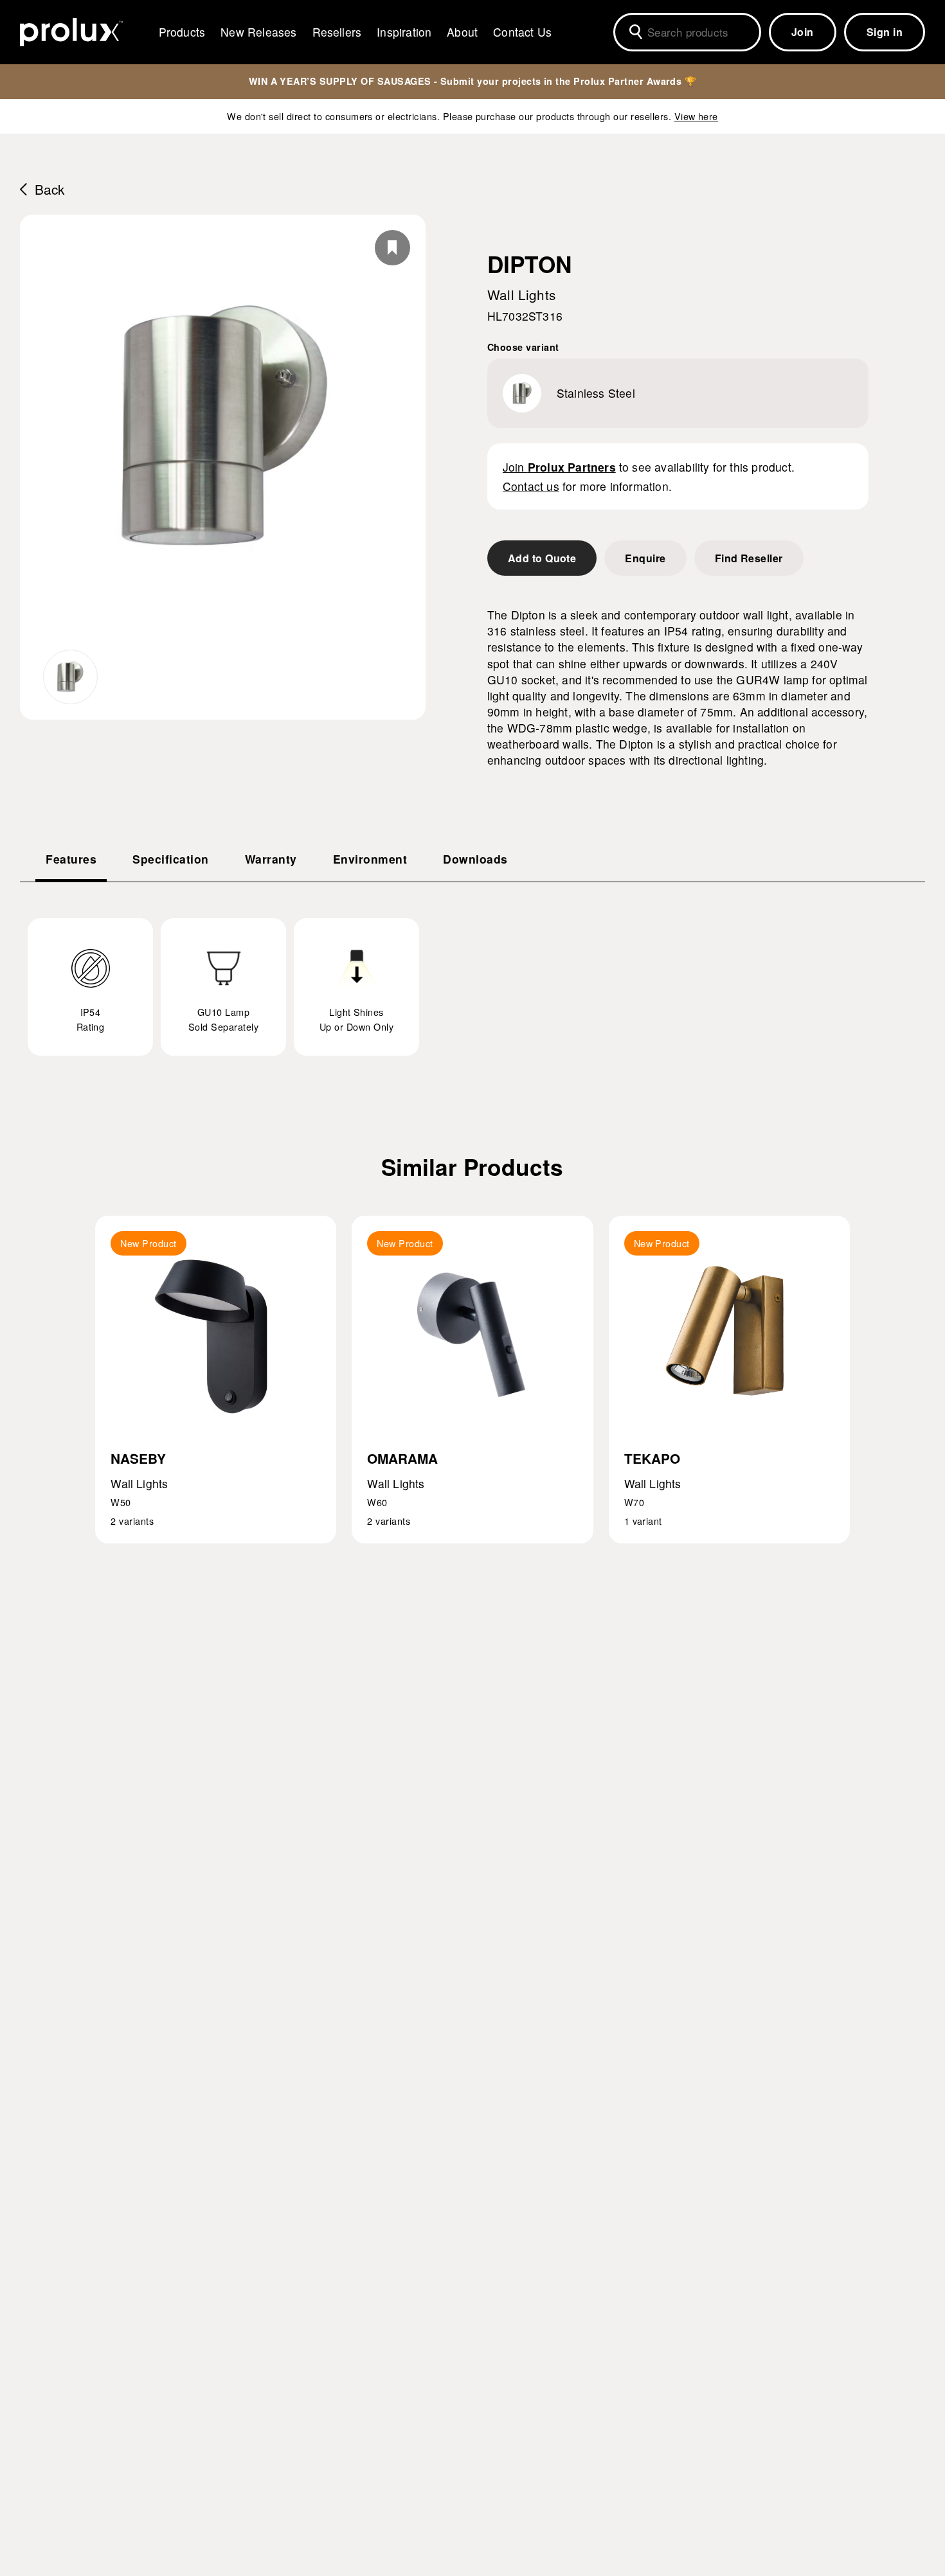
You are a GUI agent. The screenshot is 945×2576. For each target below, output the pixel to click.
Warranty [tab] (271, 859)
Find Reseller (749, 558)
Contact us (531, 486)
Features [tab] (71, 859)
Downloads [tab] (475, 859)
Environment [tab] (370, 859)
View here (696, 116)
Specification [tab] (171, 859)
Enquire (645, 558)
